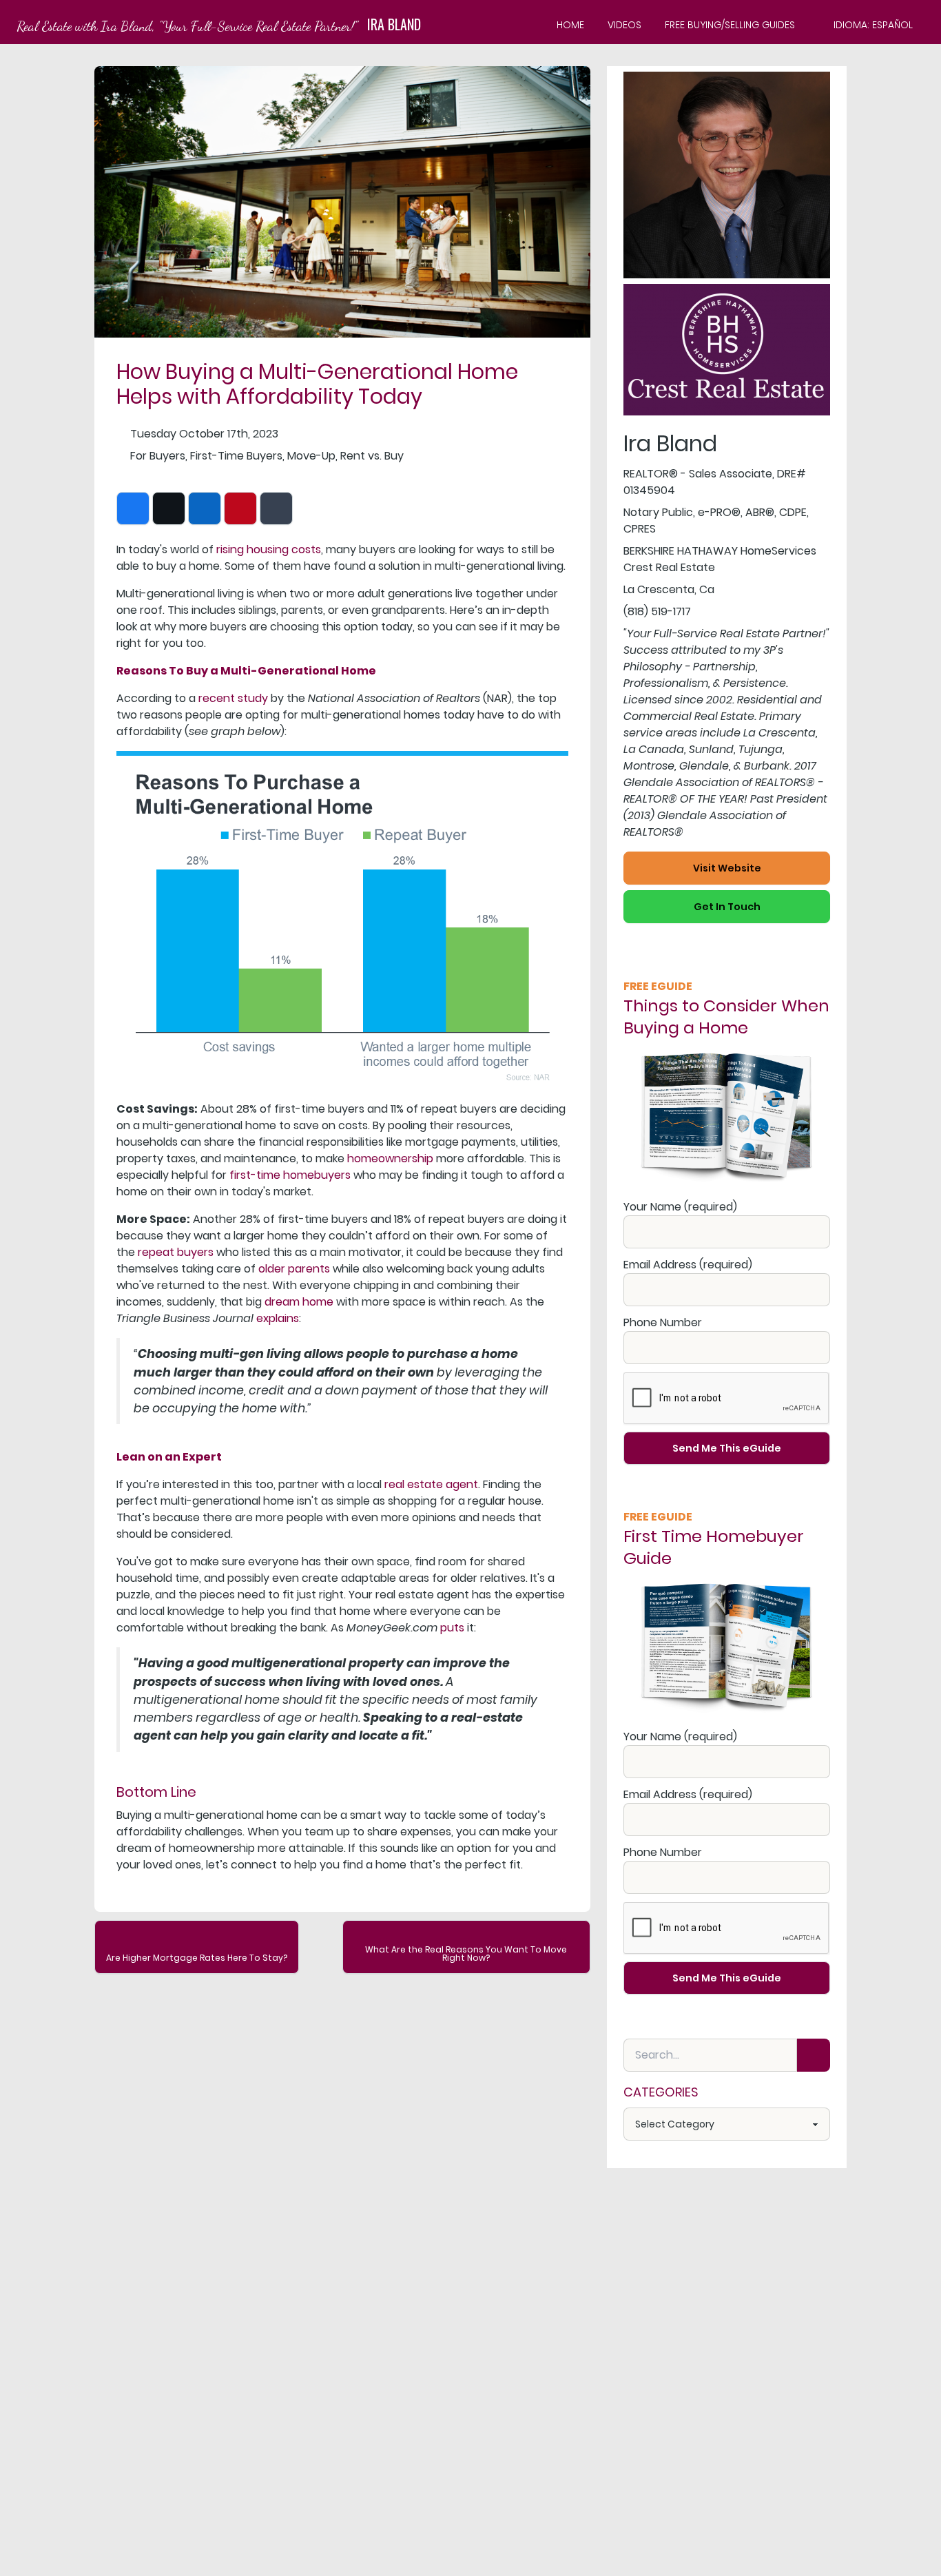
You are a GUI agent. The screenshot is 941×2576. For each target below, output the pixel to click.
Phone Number (663, 1322)
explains (278, 1318)
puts (452, 1628)
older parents (294, 1269)
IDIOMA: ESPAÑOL (873, 25)
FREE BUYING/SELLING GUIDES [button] (730, 25)
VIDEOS (624, 25)
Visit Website (727, 868)
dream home (299, 1302)
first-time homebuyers (290, 1175)
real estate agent (431, 1484)
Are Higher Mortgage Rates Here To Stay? (197, 1958)
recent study (233, 698)
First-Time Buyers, (237, 456)
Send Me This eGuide (727, 1448)
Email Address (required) (688, 1265)
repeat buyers (176, 1252)
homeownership (390, 1158)
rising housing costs (269, 549)
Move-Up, (312, 456)
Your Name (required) (680, 1207)
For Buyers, (159, 456)
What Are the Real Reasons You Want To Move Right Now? (466, 1954)
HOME (570, 25)
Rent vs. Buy (372, 456)
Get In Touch (727, 907)
